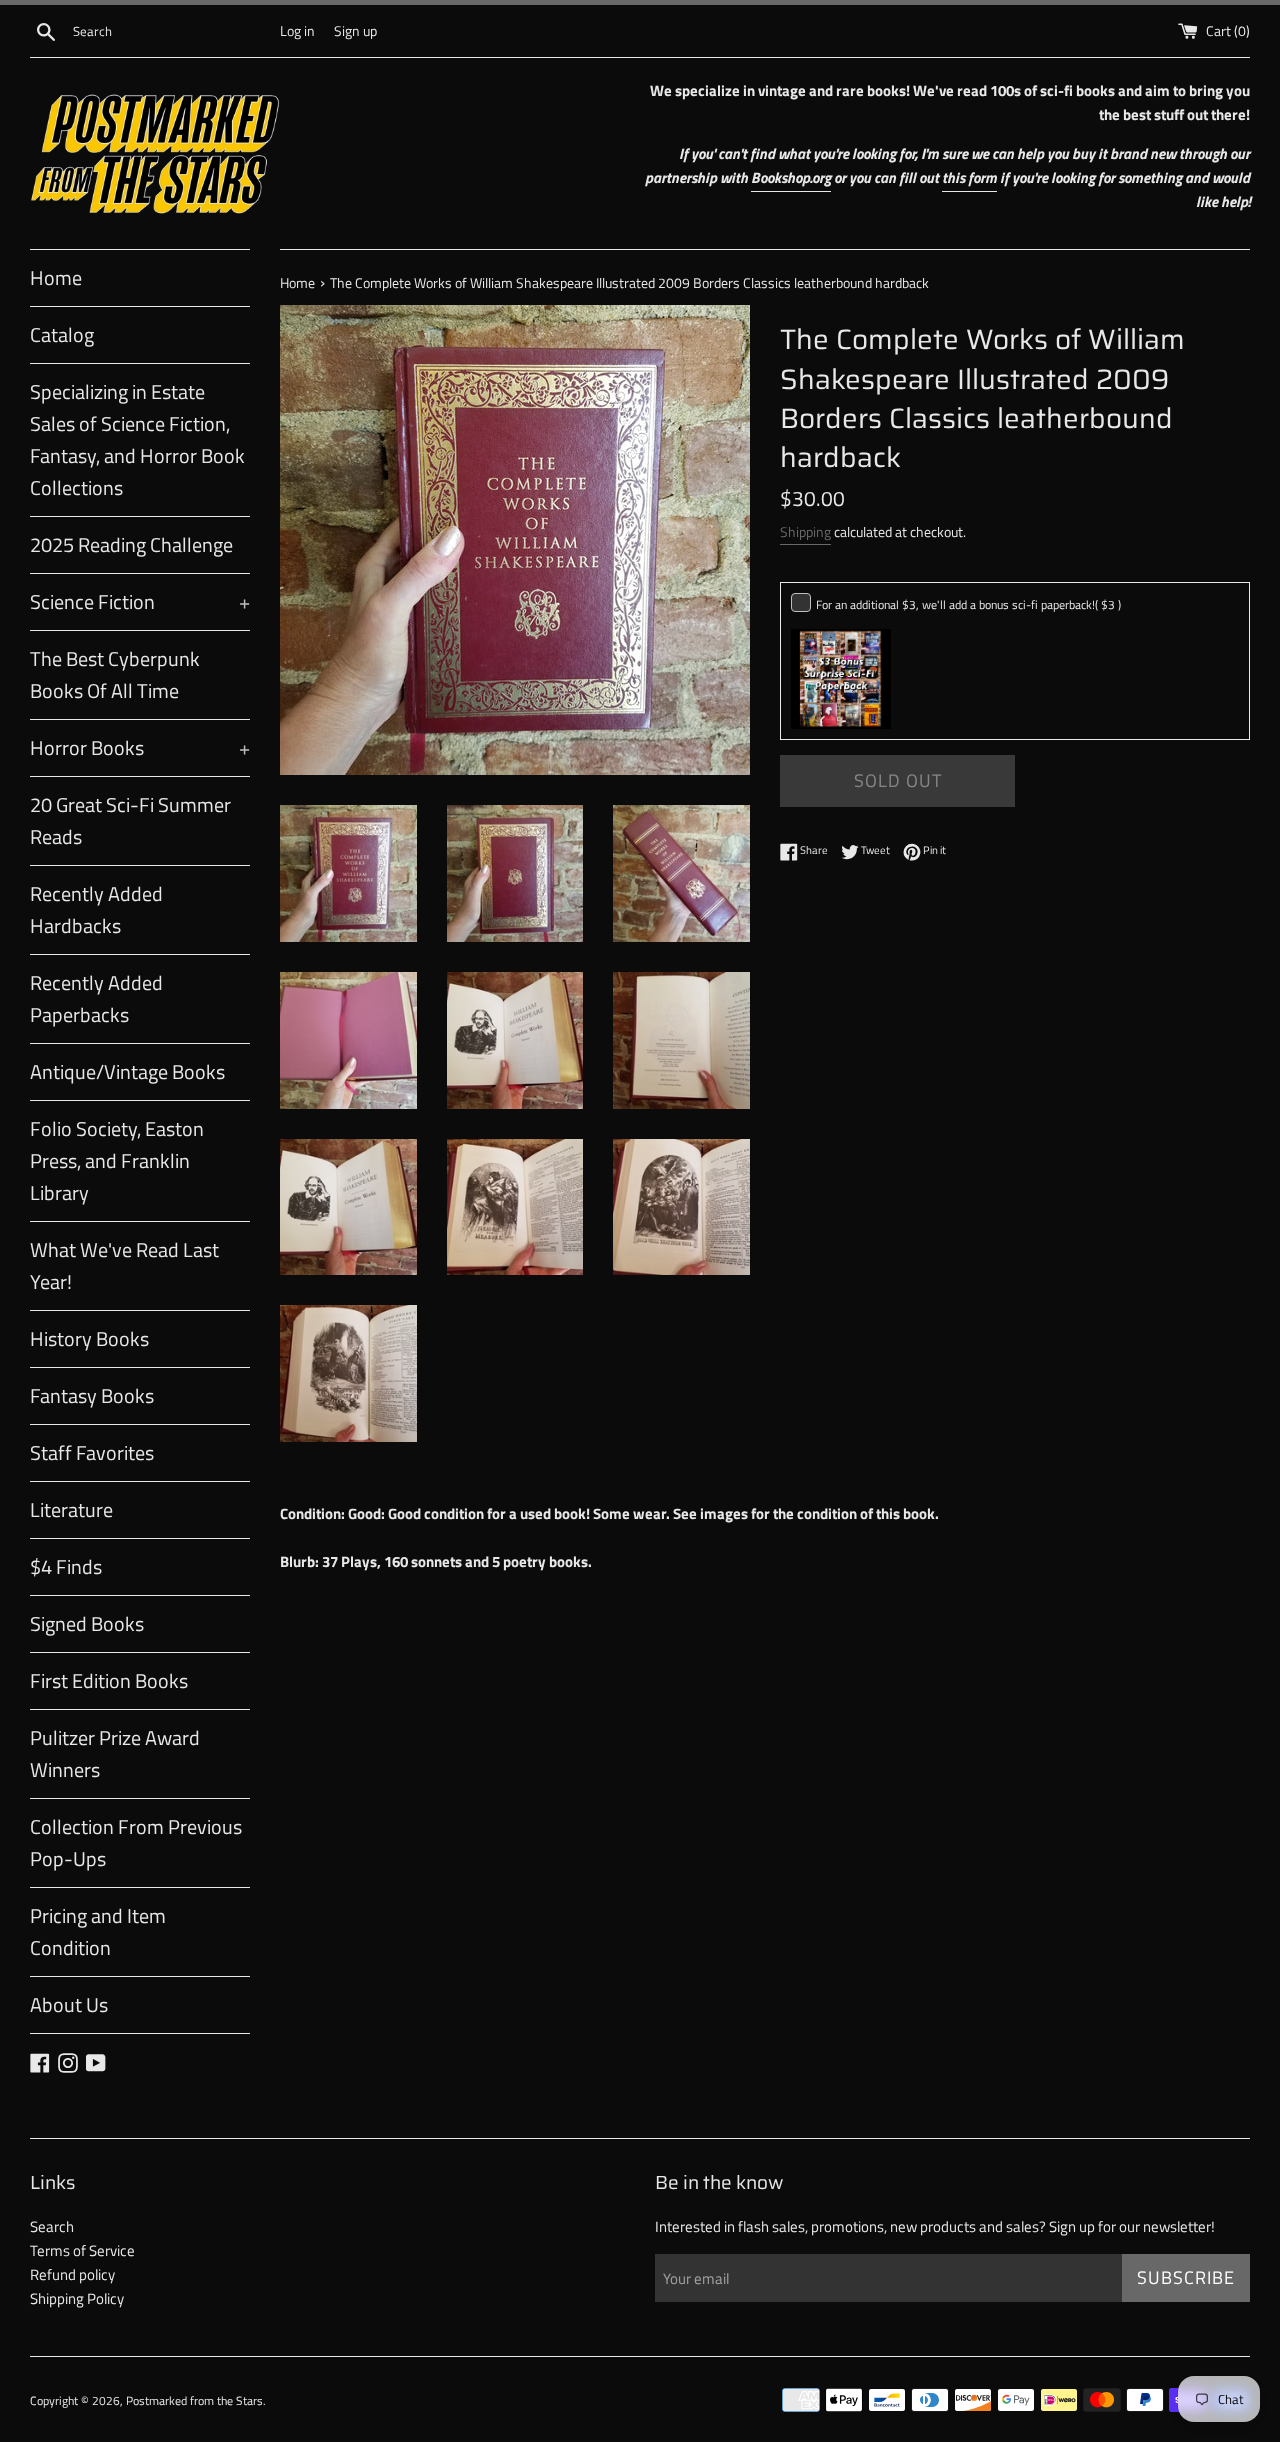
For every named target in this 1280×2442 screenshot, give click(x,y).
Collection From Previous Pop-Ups (136, 1842)
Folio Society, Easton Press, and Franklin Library (117, 1160)
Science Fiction (140, 601)
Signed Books (87, 1623)
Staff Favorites (92, 1452)
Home (56, 277)
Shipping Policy (77, 2298)
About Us (69, 2004)
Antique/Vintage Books (127, 1071)
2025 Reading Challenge (131, 544)
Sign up (355, 31)
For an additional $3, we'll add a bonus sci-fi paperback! (968, 604)
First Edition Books (109, 1680)
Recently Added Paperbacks (96, 998)
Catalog (62, 334)
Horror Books (140, 747)
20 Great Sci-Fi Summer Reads (130, 820)
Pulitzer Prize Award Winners (115, 1753)
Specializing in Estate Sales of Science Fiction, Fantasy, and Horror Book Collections (137, 439)
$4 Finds (66, 1566)
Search (52, 2226)
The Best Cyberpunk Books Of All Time (115, 674)
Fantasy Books (92, 1395)
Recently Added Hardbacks (96, 909)
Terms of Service (82, 2250)
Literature (71, 1509)
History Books (89, 1338)
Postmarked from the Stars (194, 2400)
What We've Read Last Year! (124, 1265)
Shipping (805, 531)
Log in (297, 31)
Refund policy (72, 2274)
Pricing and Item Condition (98, 1931)
